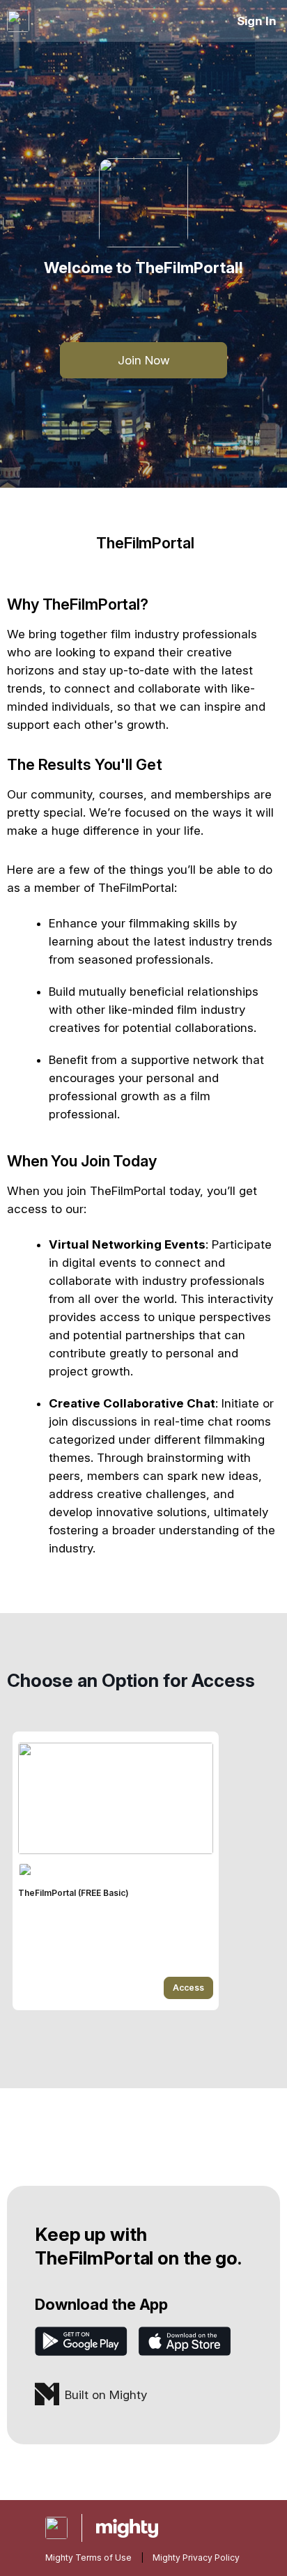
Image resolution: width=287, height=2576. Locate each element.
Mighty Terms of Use (88, 2558)
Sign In (257, 21)
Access (188, 1988)
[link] (116, 1871)
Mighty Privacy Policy (196, 2558)
